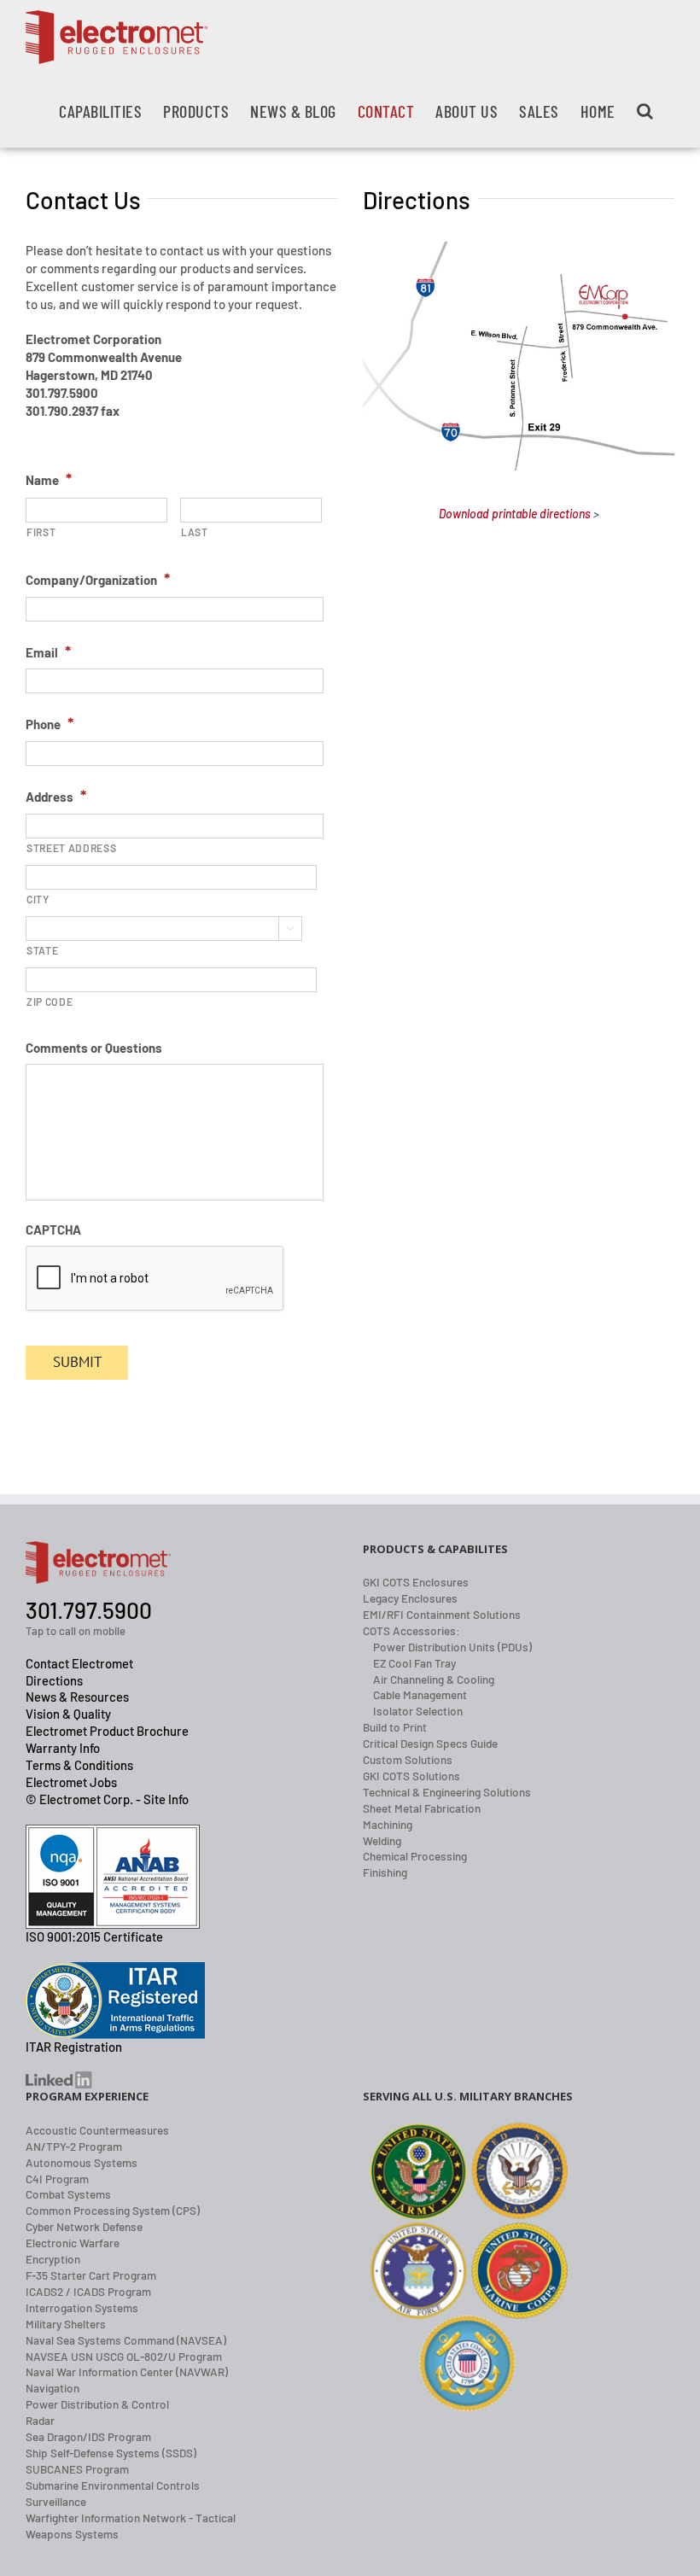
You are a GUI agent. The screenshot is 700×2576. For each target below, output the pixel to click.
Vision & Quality (68, 1714)
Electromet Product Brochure (107, 1731)
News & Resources (77, 1697)
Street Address (71, 848)
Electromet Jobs (71, 1782)
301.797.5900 (89, 1610)
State (42, 950)
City (38, 899)
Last (195, 532)
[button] (645, 111)
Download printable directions (515, 514)
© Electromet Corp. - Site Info (107, 1799)
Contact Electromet (79, 1663)
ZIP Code (50, 1002)
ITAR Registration (74, 2047)
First (41, 532)
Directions (54, 1680)
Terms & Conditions (79, 1765)
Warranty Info (63, 1748)
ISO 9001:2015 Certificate (94, 1936)
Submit (77, 1362)
